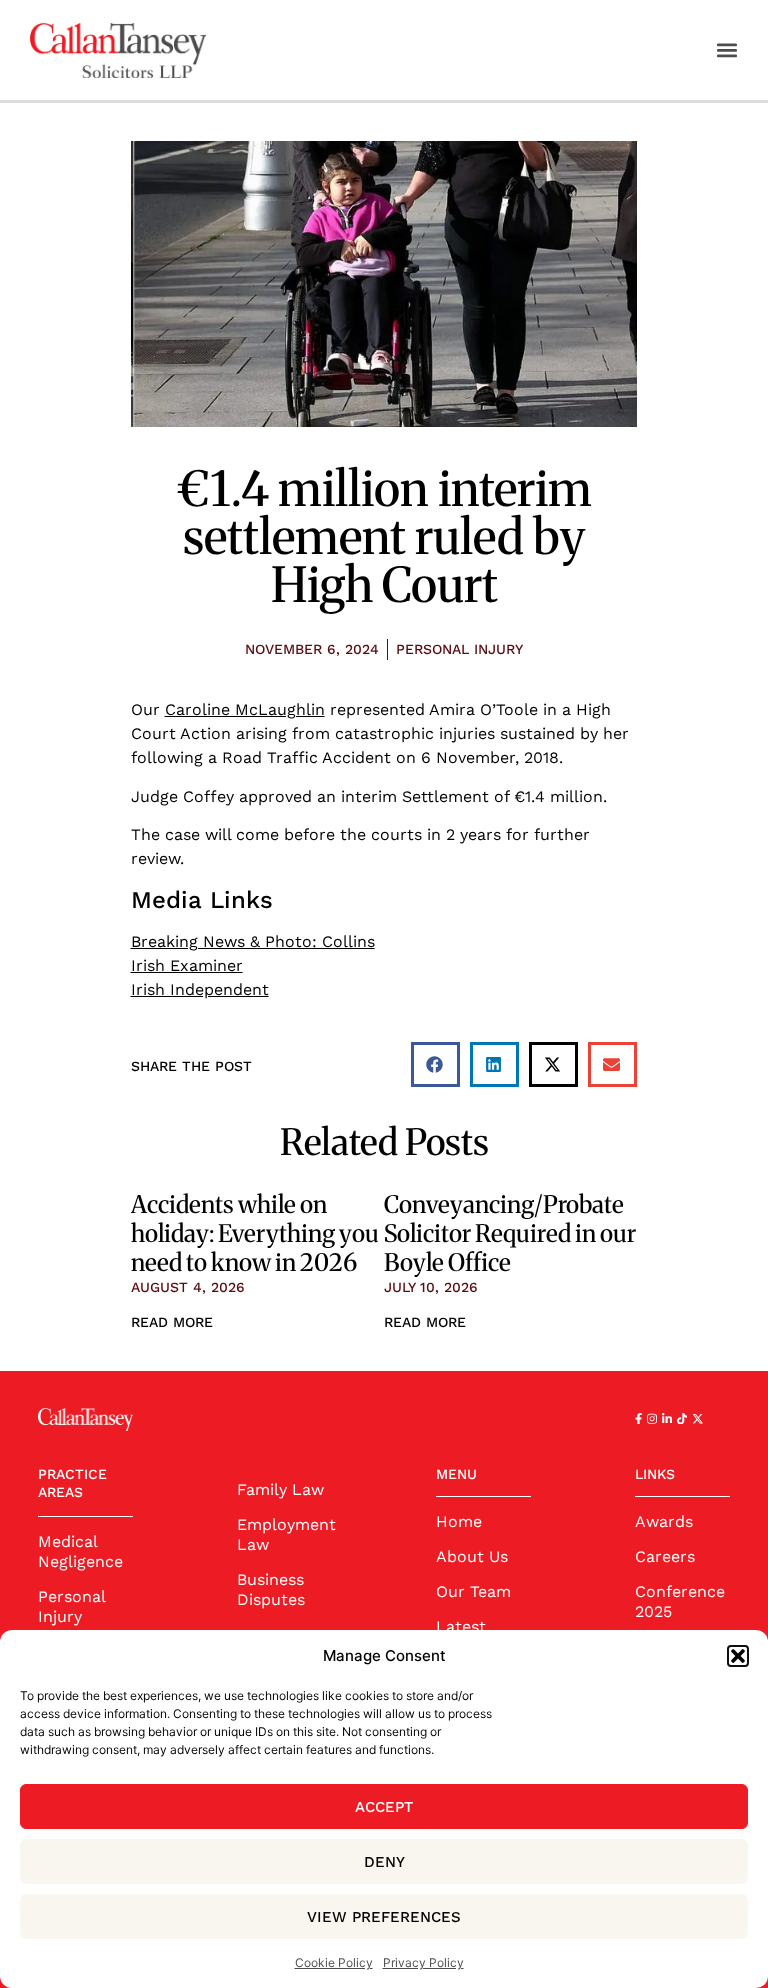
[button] (738, 1656)
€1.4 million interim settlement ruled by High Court (384, 537)
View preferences (384, 1917)
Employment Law (284, 1534)
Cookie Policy (334, 1962)
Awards (664, 1521)
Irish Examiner (187, 965)
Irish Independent (200, 989)
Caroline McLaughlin (245, 709)
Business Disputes (271, 1589)
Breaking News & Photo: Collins (253, 941)
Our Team (473, 1591)
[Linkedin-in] (667, 1419)
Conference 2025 (680, 1601)
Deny (384, 1862)
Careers (665, 1556)
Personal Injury (459, 649)
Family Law (280, 1489)
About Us (472, 1556)
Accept (384, 1807)
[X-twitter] (698, 1419)
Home (459, 1521)
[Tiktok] (682, 1419)
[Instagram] (652, 1419)
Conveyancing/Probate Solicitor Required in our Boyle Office (510, 1233)
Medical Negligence (80, 1551)
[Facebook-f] (638, 1419)
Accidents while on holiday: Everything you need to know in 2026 (255, 1233)
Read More (172, 1322)
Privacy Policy (423, 1962)
